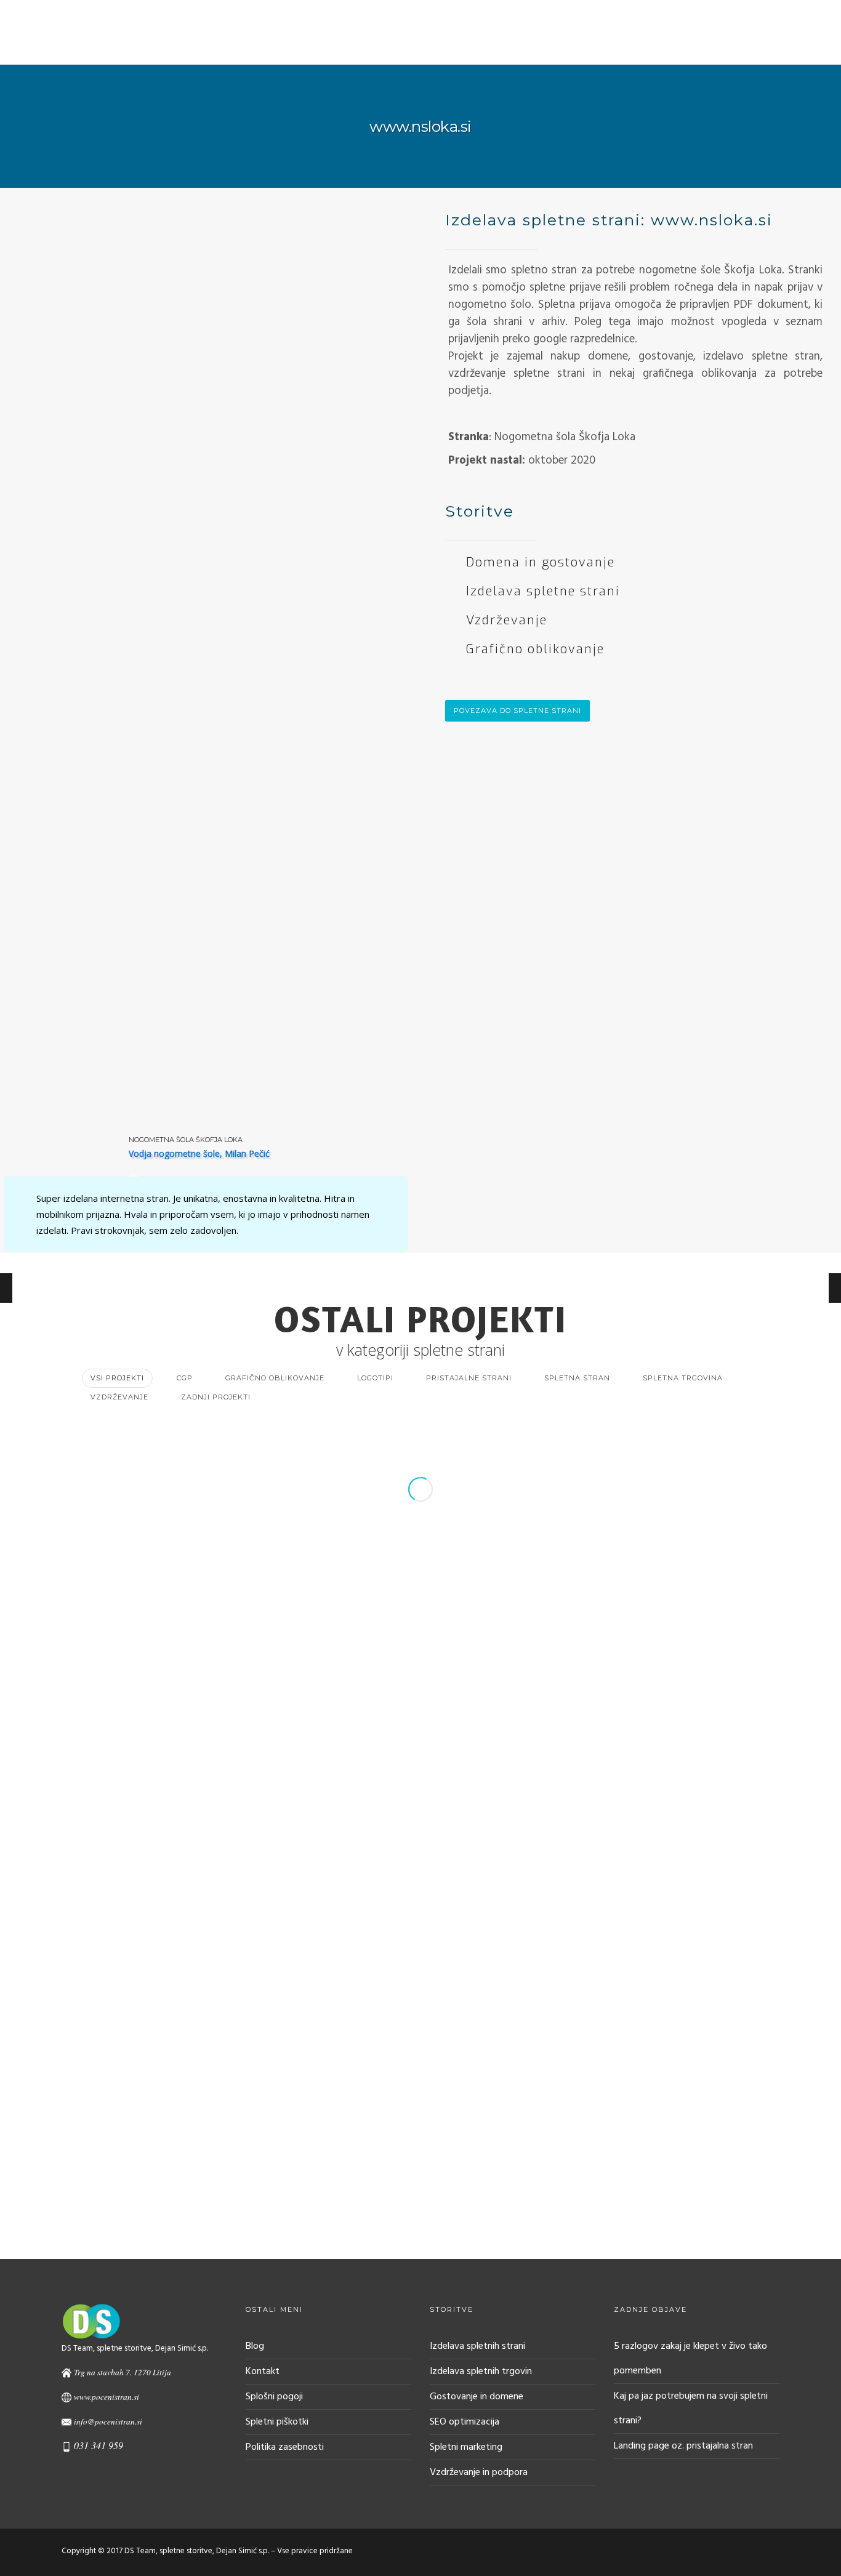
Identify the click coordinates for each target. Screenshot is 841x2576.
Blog (791, 46)
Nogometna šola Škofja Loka (186, 1140)
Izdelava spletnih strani (477, 2346)
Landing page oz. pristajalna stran (683, 2446)
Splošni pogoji (274, 2397)
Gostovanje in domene (477, 2397)
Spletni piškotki (277, 2422)
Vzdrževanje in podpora (479, 2473)
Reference (521, 46)
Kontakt (585, 46)
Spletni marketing (466, 2447)
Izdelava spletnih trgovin (481, 2372)
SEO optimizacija (465, 2422)
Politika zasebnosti (285, 2447)
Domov (399, 46)
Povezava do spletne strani (517, 710)
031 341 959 (99, 2445)
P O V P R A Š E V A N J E (692, 46)
